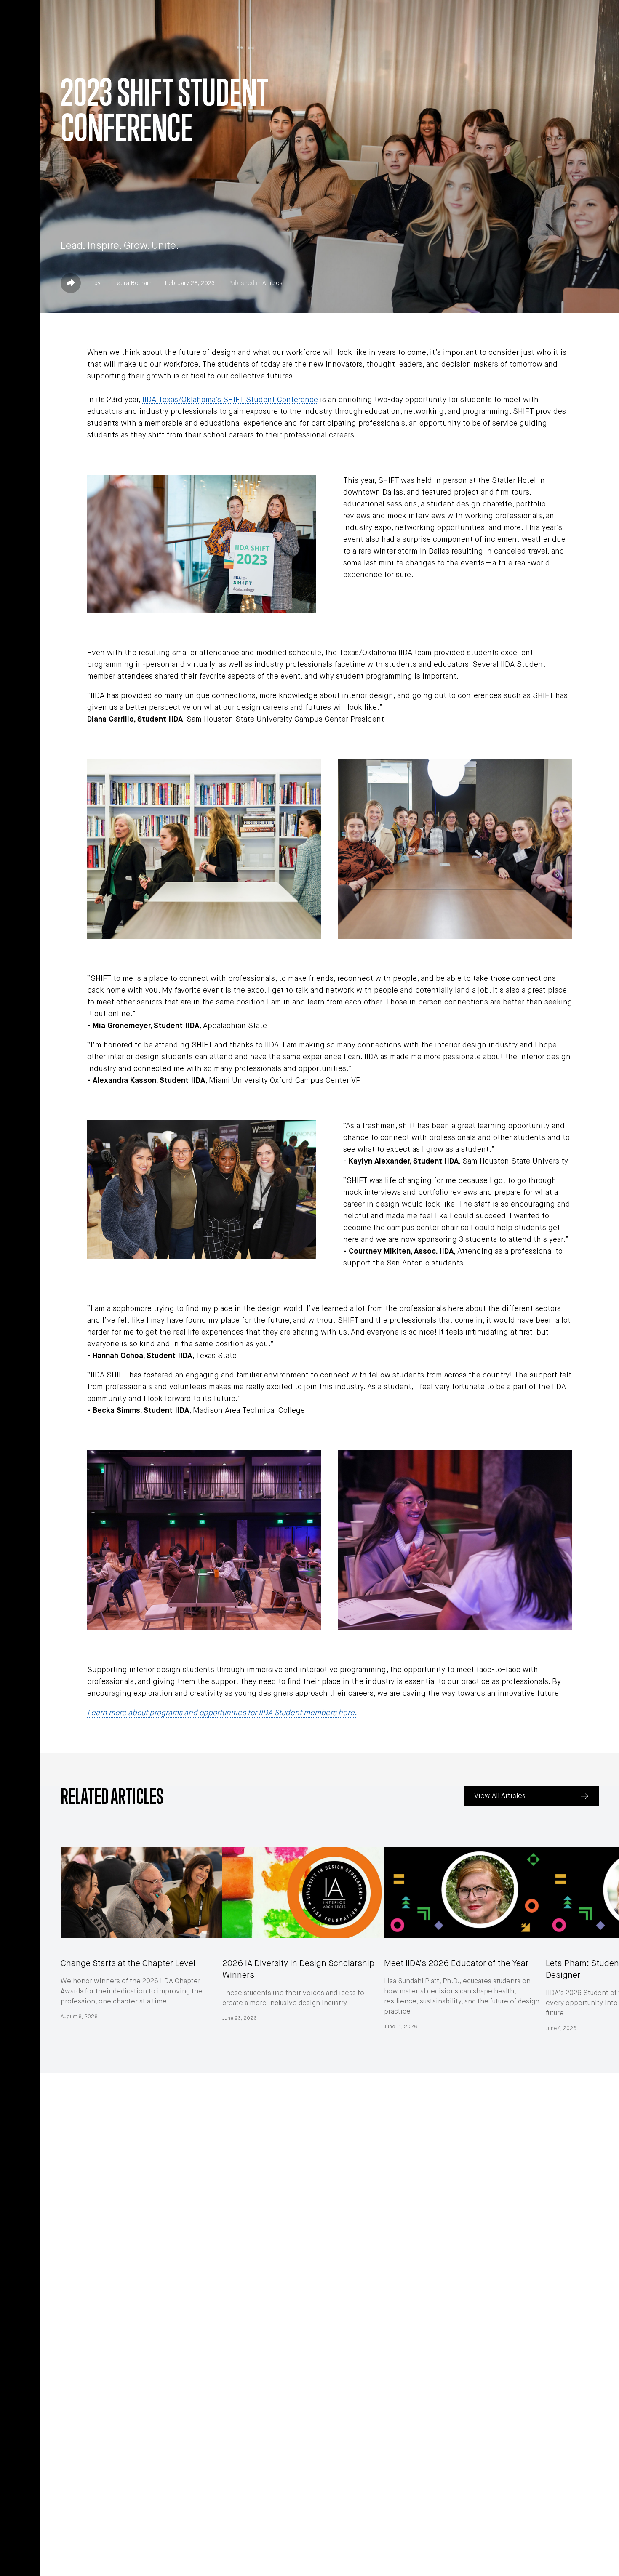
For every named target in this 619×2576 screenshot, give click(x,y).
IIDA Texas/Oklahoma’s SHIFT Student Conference (230, 400)
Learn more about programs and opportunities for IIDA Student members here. (222, 1713)
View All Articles (500, 1796)
